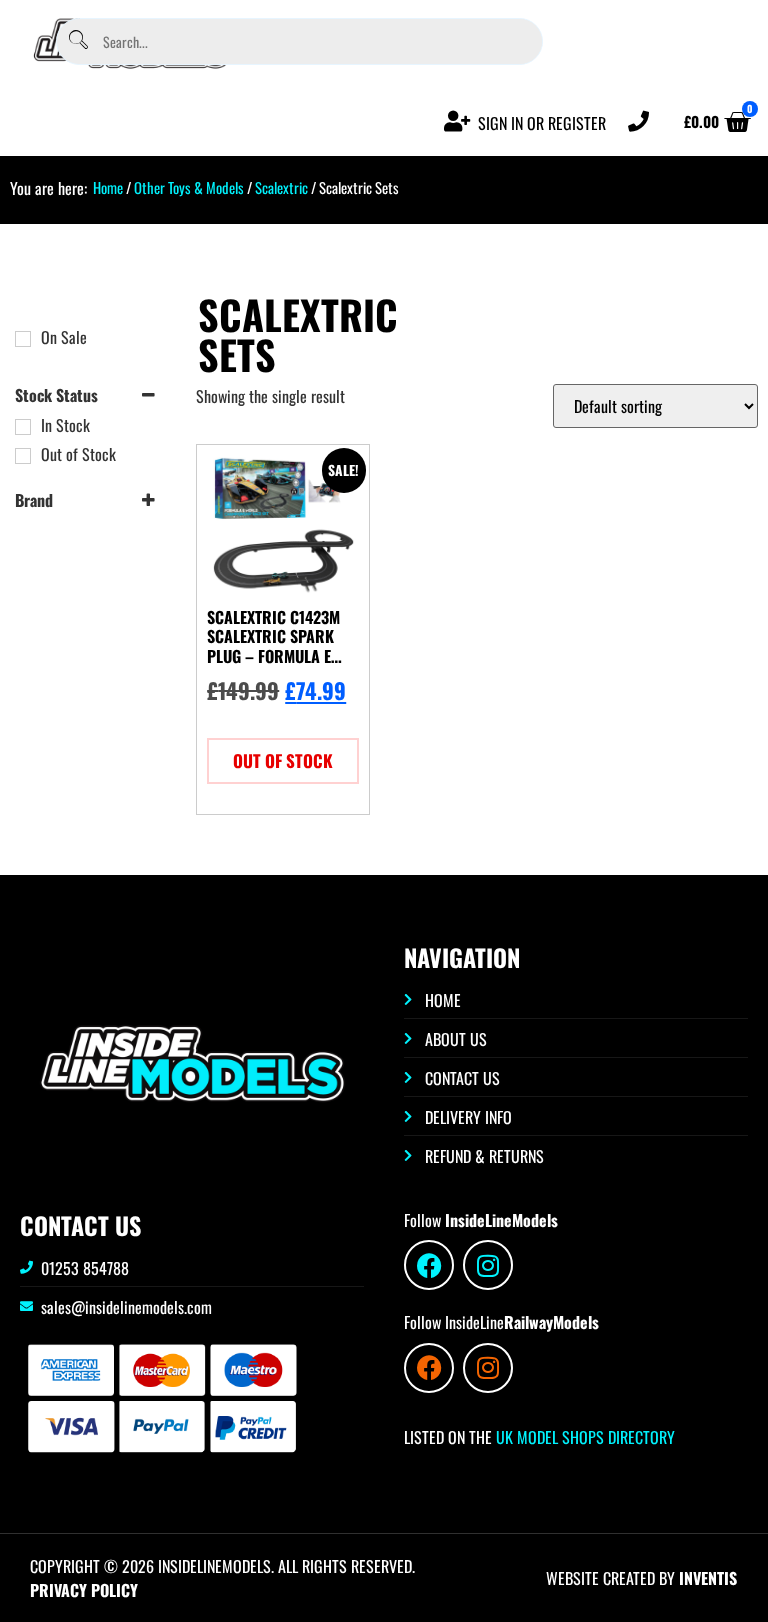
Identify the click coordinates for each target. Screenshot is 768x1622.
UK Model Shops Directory (583, 1437)
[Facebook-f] (429, 1265)
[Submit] (78, 41)
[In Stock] (23, 427)
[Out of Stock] (23, 456)
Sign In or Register (542, 123)
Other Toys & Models (189, 187)
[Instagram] (488, 1265)
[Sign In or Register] (457, 121)
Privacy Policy (84, 1590)
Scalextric (281, 187)
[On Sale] (23, 339)
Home (108, 187)
